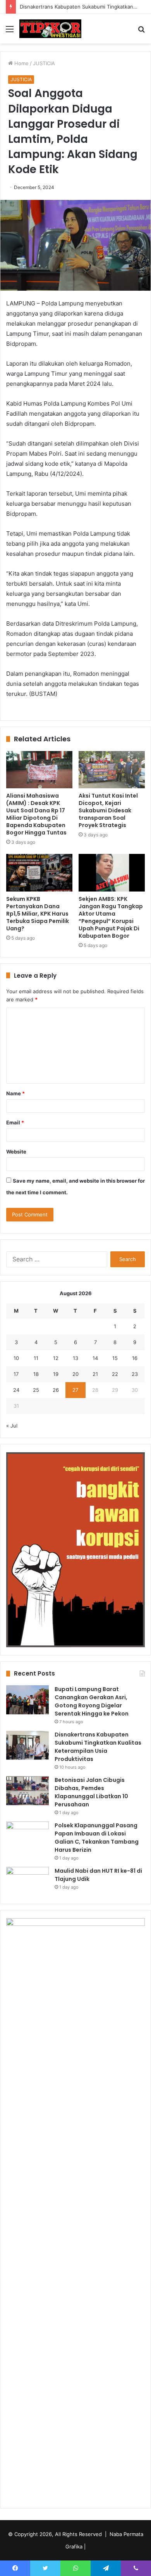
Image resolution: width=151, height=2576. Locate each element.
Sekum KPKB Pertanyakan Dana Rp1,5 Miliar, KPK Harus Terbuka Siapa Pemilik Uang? (38, 914)
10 (16, 1358)
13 (75, 1358)
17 (16, 1374)
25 (36, 1390)
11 (36, 1358)
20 (75, 1374)
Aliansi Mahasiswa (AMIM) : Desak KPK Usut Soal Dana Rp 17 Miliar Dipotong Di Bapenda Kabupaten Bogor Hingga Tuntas (36, 814)
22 (115, 1374)
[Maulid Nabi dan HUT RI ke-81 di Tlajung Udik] (27, 1881)
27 (75, 1390)
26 (56, 1390)
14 (95, 1358)
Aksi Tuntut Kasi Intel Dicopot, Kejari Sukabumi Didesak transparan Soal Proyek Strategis (108, 810)
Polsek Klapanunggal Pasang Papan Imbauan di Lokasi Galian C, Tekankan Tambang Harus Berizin (97, 1838)
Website (16, 1152)
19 (56, 1374)
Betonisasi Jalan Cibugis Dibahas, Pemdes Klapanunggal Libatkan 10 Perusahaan (91, 1792)
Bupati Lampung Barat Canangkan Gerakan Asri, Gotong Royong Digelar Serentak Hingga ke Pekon (92, 1701)
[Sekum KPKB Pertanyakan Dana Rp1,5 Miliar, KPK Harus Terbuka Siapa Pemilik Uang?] (39, 873)
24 (16, 1390)
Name (15, 1093)
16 (135, 1358)
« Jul (12, 1426)
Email (15, 1122)
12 (56, 1358)
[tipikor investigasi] (50, 29)
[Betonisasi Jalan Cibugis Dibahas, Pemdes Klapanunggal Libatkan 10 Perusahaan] (27, 1791)
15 (115, 1358)
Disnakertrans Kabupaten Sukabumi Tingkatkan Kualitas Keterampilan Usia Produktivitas (98, 1747)
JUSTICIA (44, 63)
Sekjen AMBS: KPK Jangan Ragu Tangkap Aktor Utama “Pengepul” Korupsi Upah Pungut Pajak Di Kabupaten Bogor (111, 917)
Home (21, 63)
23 (135, 1374)
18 (36, 1374)
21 (95, 1374)
